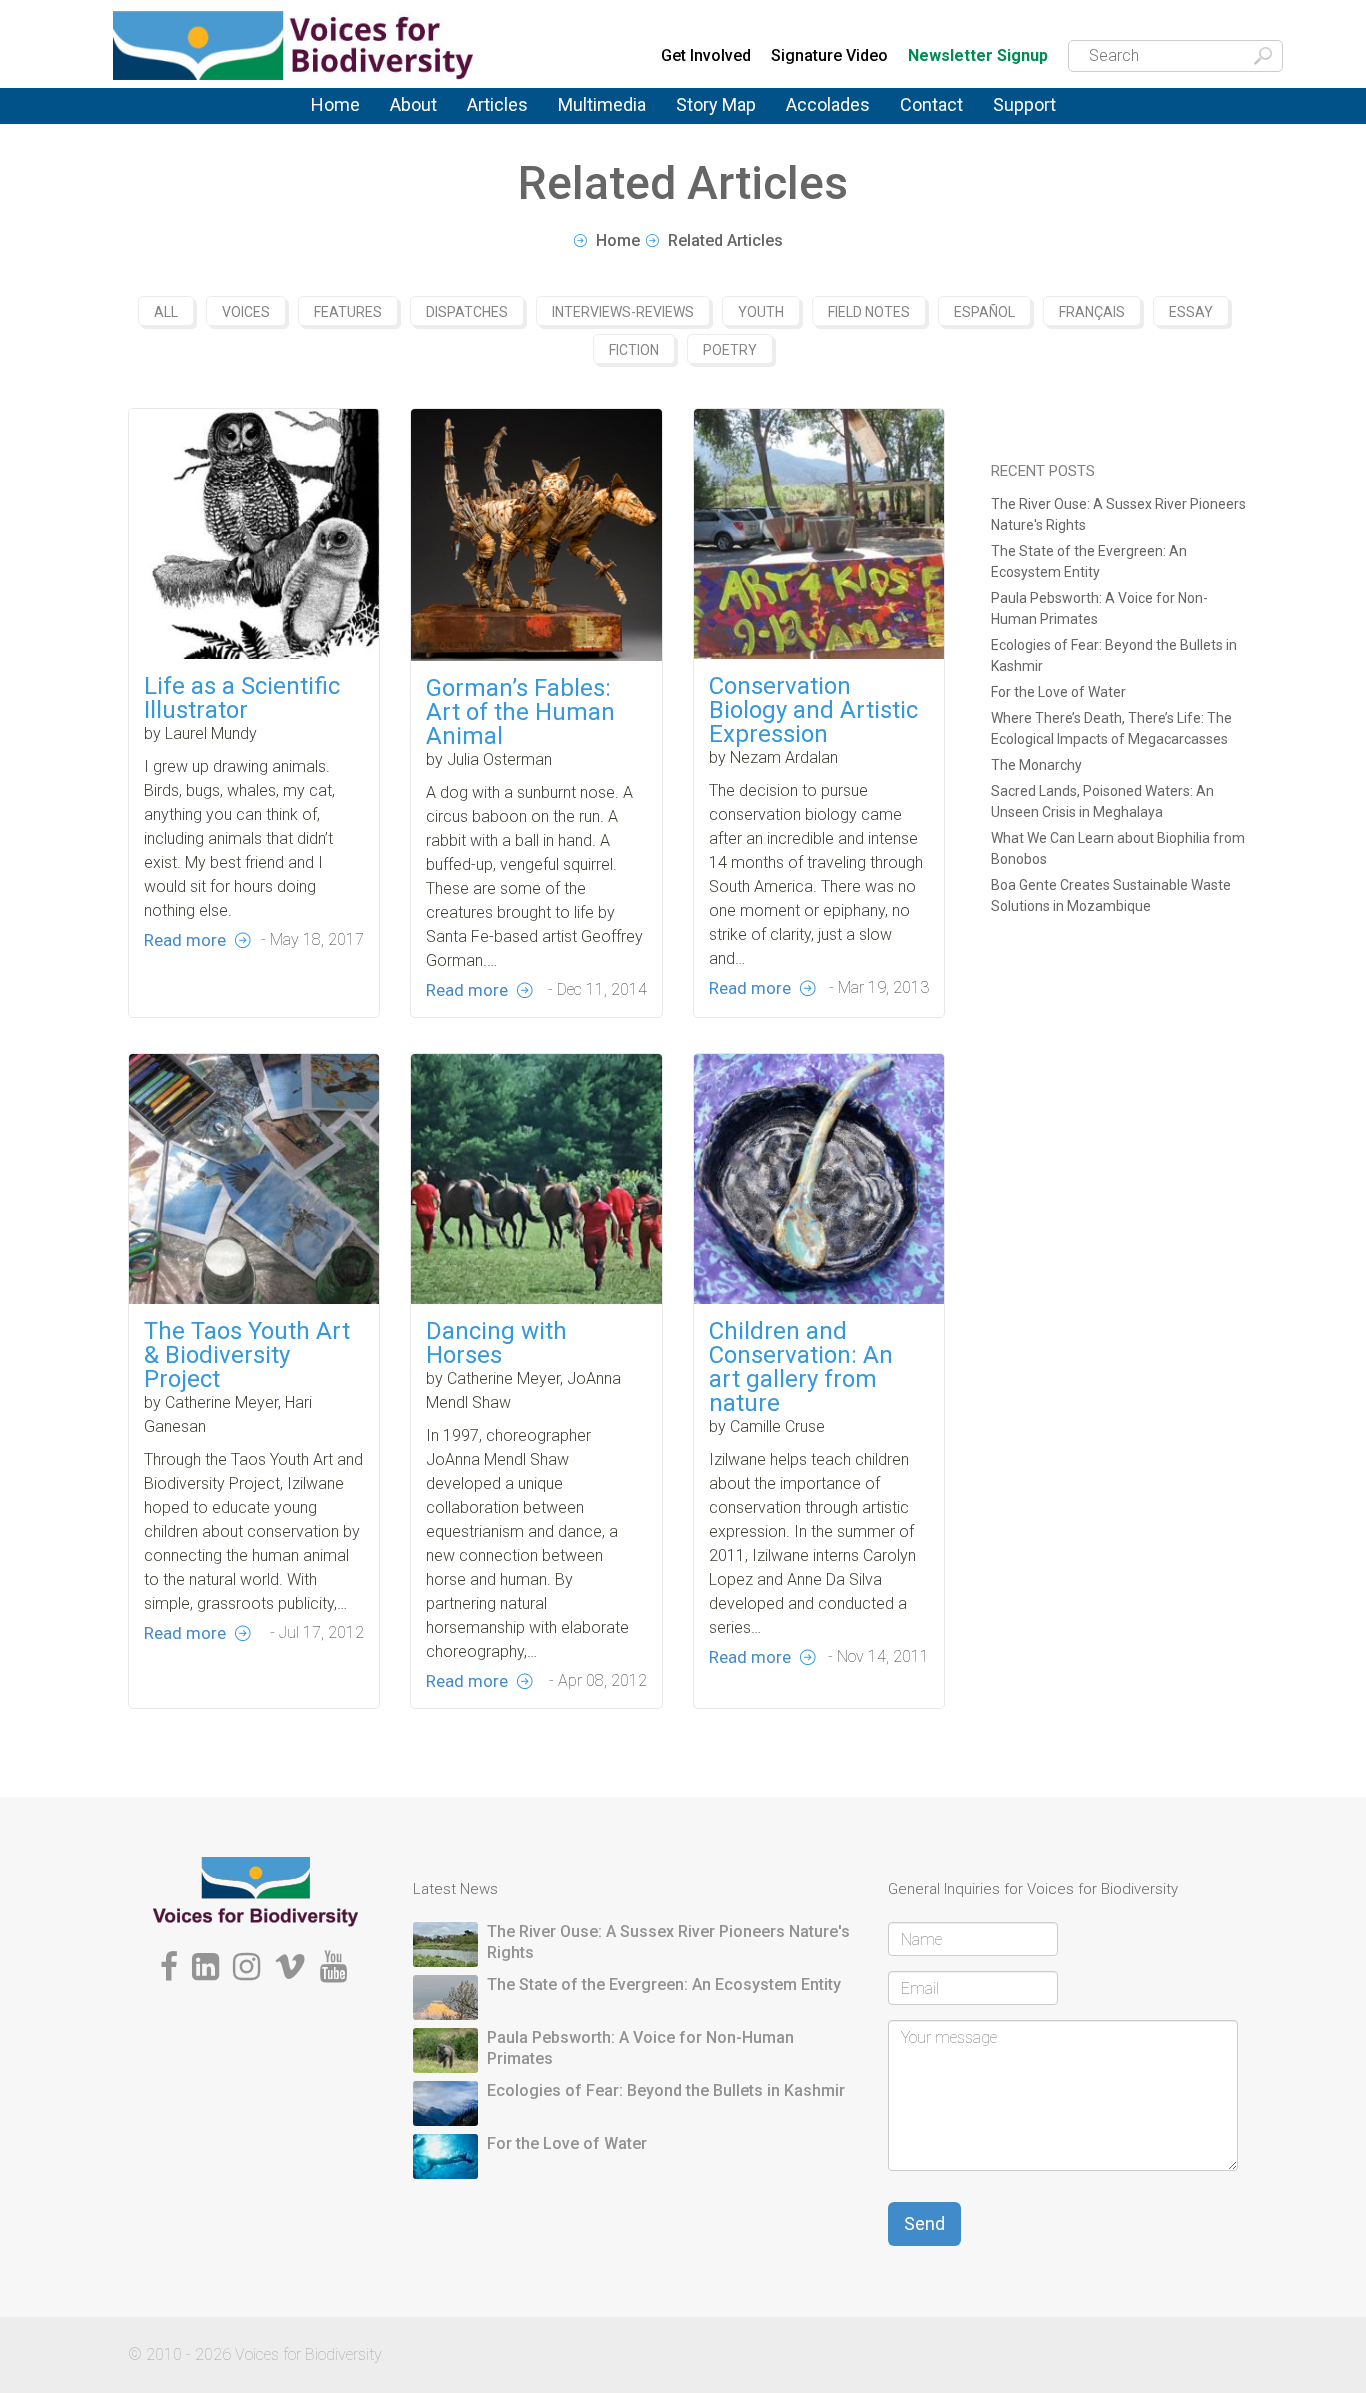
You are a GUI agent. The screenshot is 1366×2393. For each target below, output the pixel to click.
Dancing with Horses (496, 1343)
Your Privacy (942, 120)
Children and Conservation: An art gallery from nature (801, 1367)
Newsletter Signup (978, 56)
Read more (185, 940)
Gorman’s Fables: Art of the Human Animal (520, 712)
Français (1092, 312)
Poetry (730, 350)
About (413, 104)
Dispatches (505, 125)
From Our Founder (419, 130)
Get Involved (706, 55)
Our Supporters (1046, 120)
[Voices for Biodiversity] (255, 1890)
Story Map (716, 104)
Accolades (828, 104)
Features (497, 123)
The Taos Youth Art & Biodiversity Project (247, 1355)
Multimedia (602, 104)
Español (984, 312)
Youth (761, 312)
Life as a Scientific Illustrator (242, 698)
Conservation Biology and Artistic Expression (813, 710)
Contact (931, 104)
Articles (497, 104)
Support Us (1031, 118)
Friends (414, 127)
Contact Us (938, 118)
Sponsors (1026, 123)
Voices (489, 120)
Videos (582, 123)
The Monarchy (1036, 765)
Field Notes (869, 312)
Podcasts (591, 120)
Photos (581, 118)
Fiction (634, 350)
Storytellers (428, 125)
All (166, 312)
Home (335, 104)
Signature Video (829, 55)
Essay (1191, 312)
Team (407, 123)
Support (1024, 104)
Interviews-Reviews (623, 312)
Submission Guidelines (444, 133)
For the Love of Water (1058, 692)
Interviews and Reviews (517, 128)
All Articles (503, 118)
